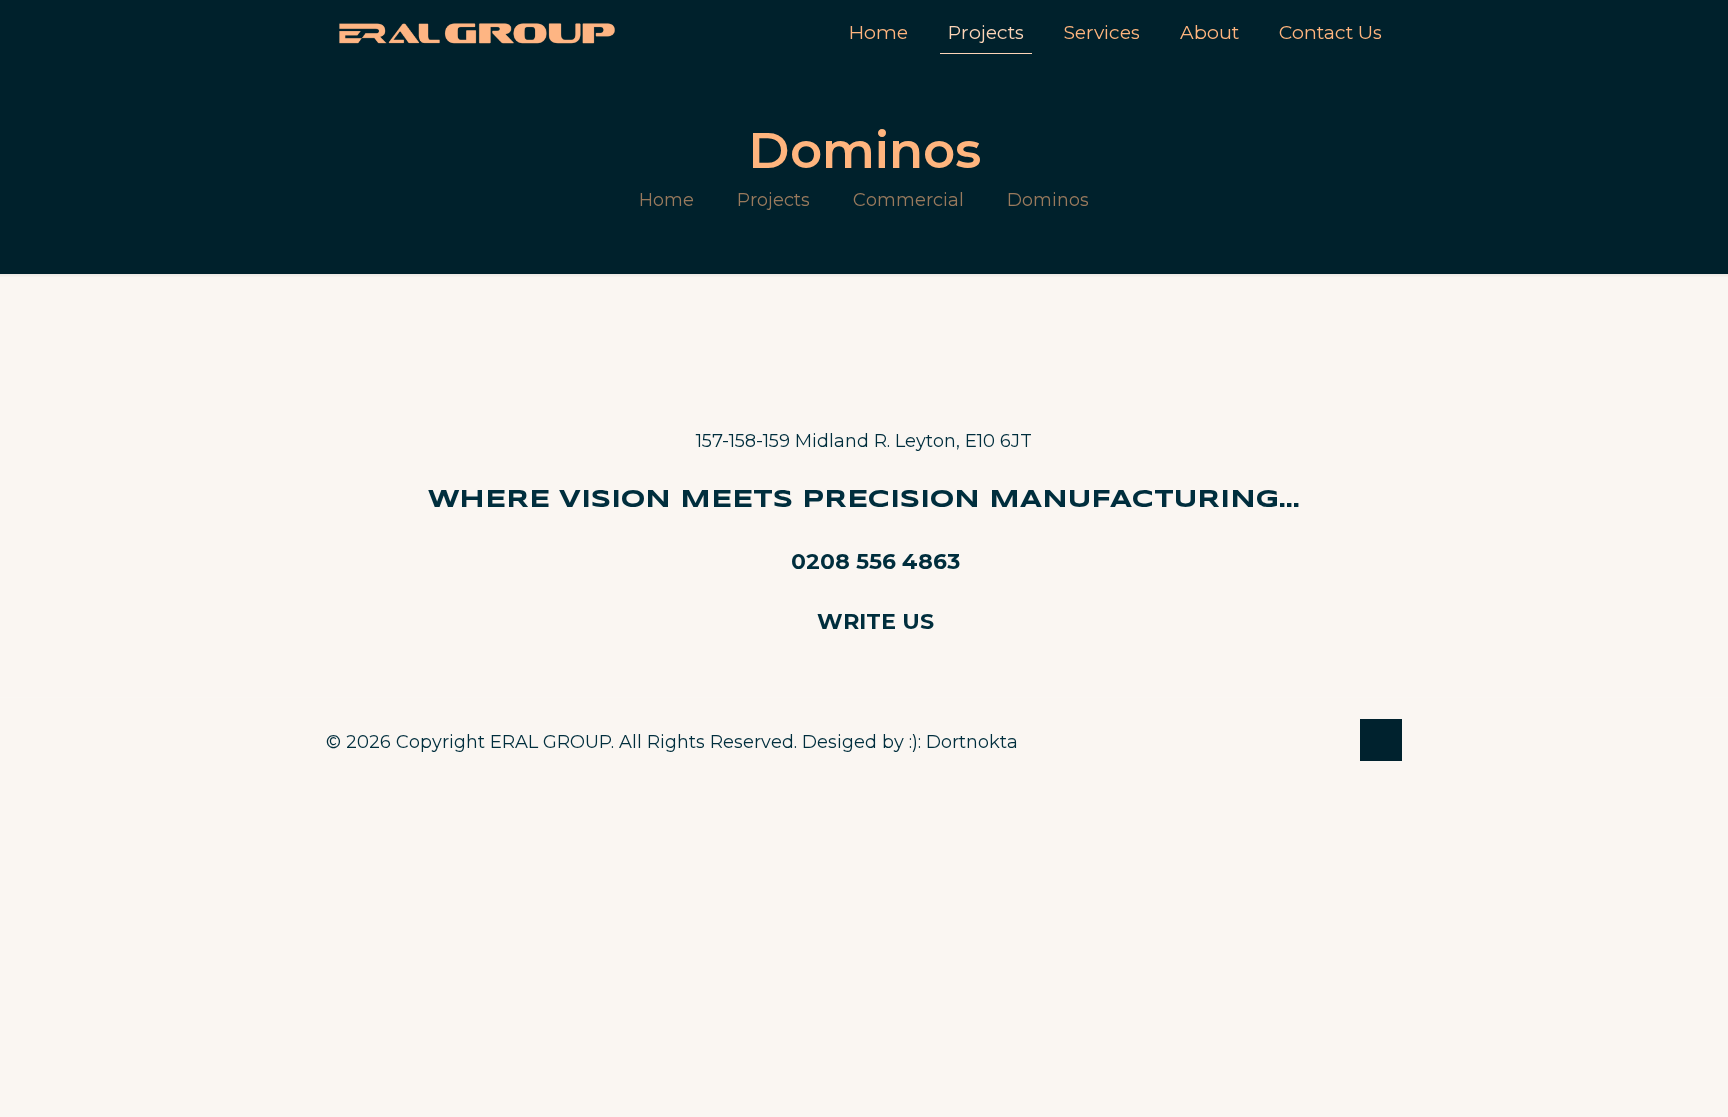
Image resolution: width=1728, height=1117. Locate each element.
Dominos (1048, 200)
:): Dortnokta (963, 742)
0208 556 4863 (875, 561)
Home (666, 200)
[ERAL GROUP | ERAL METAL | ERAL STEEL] (492, 32)
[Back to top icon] (1381, 740)
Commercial (908, 200)
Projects (773, 200)
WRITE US (875, 621)
